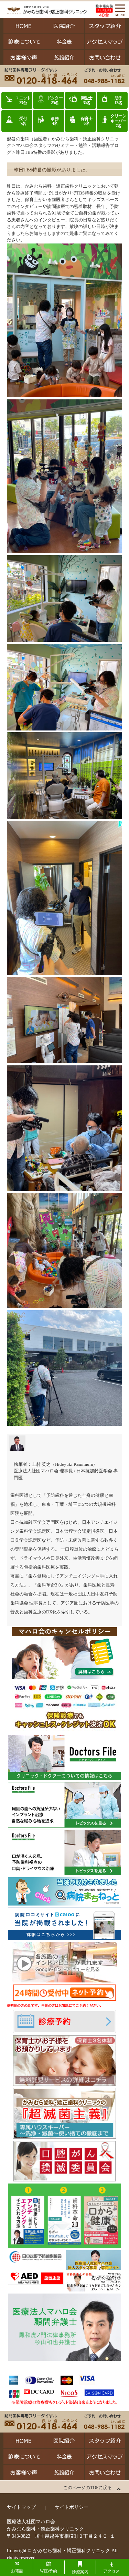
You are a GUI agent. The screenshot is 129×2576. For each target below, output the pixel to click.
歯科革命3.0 (49, 1585)
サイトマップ (21, 2507)
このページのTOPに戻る (88, 2488)
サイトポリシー (72, 2507)
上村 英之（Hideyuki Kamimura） (64, 1464)
